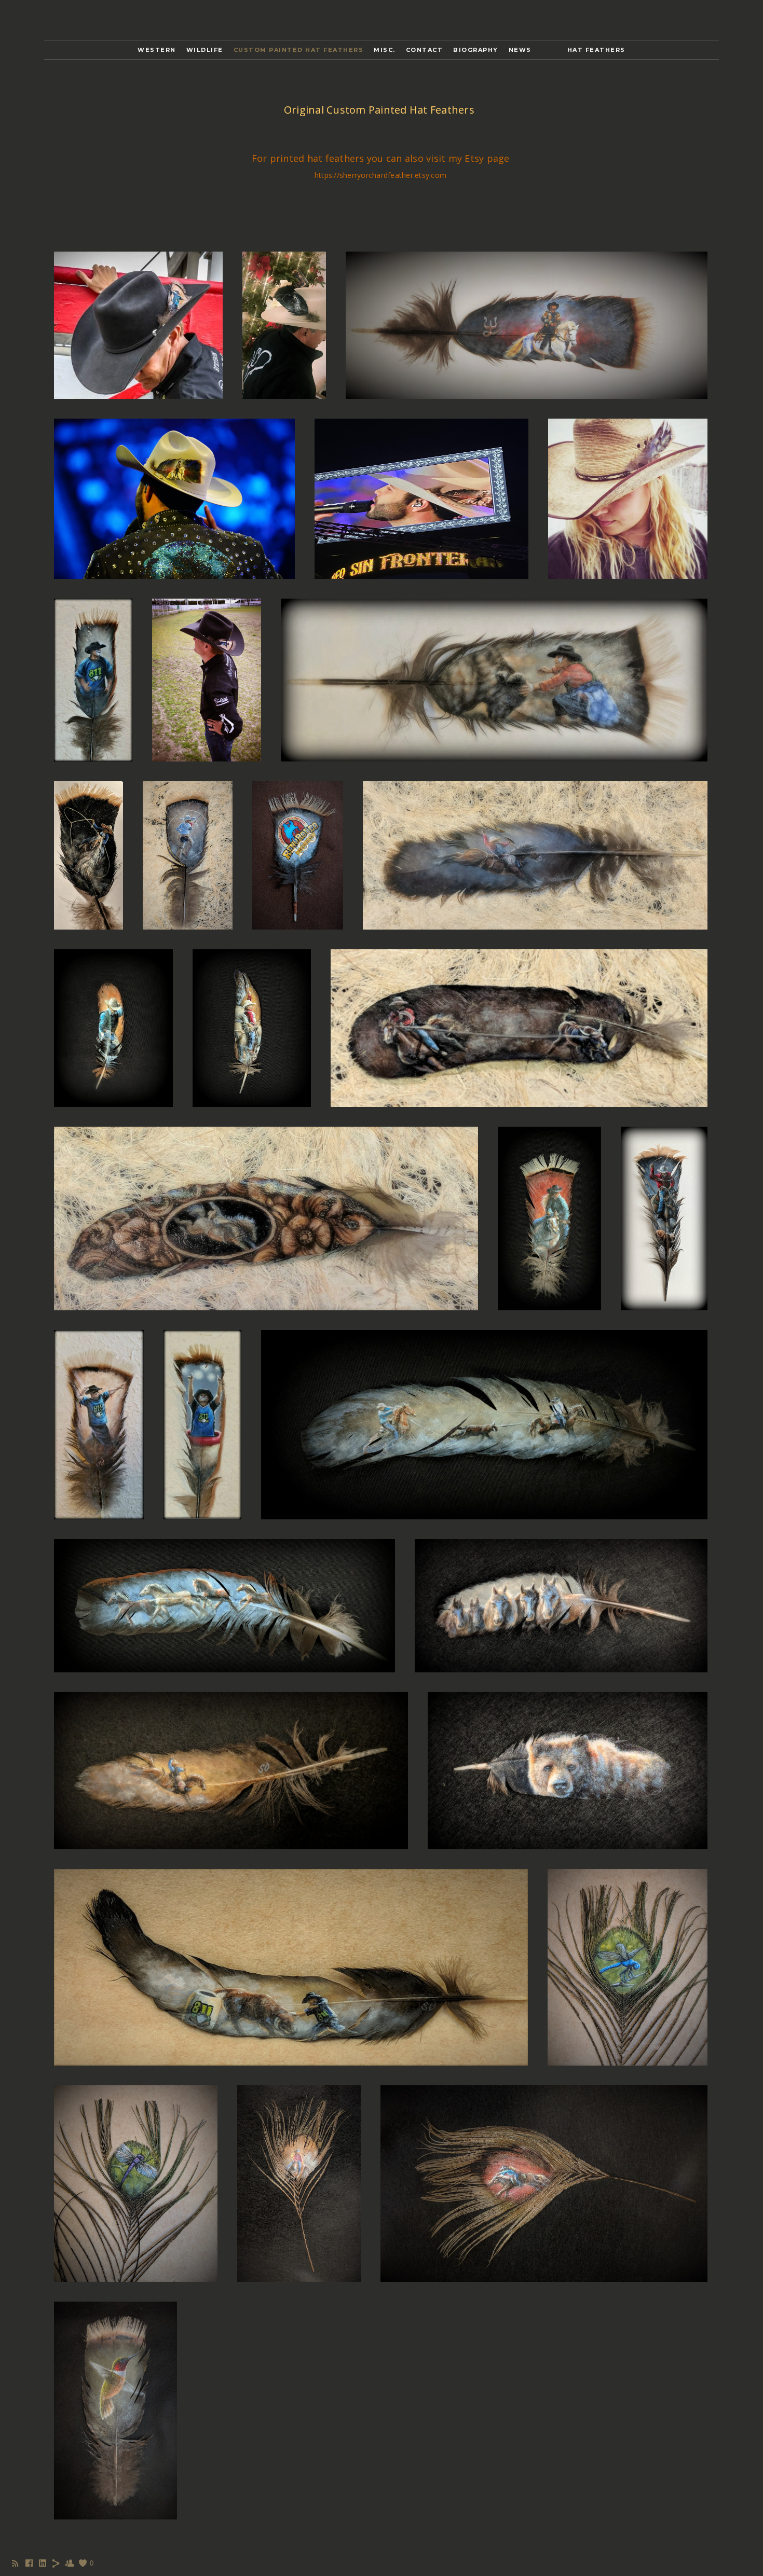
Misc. (385, 50)
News (520, 50)
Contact (425, 50)
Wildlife (205, 50)
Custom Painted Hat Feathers (299, 50)
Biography (476, 50)
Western (157, 50)
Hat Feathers (596, 50)
